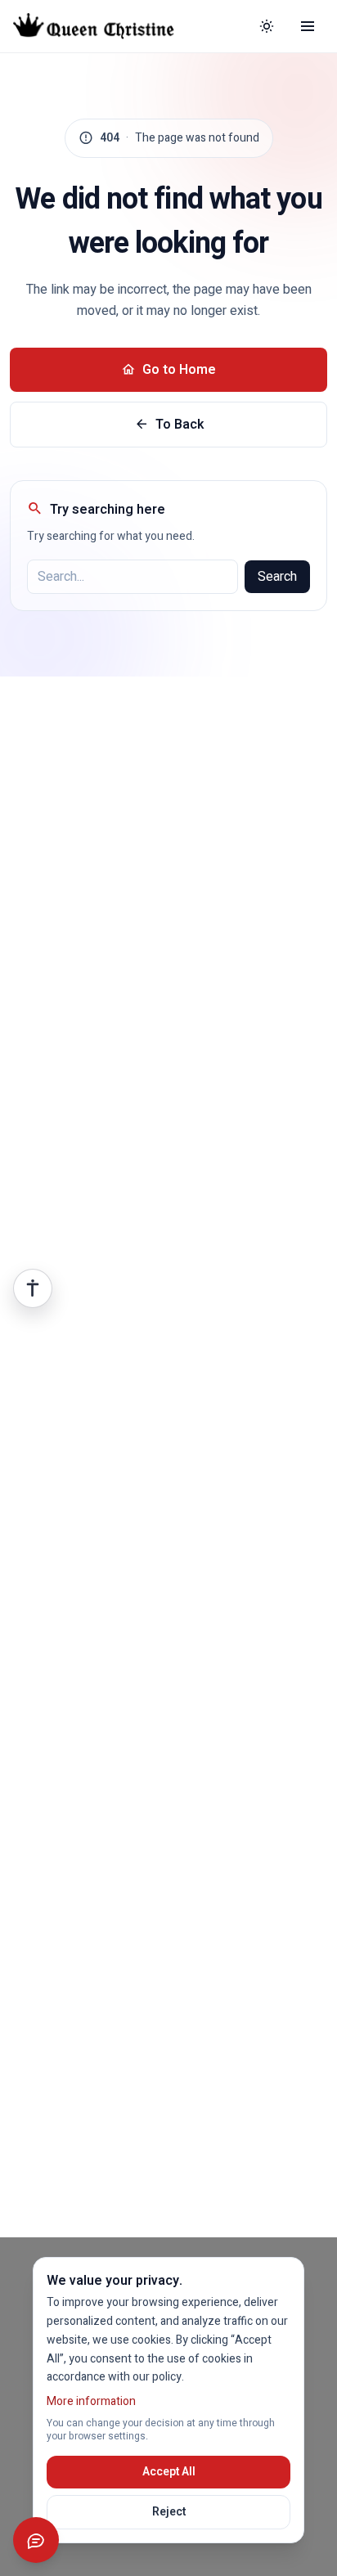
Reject (169, 2512)
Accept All (169, 2472)
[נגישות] (33, 1288)
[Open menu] (308, 26)
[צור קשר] (36, 2540)
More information (91, 2401)
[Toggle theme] (267, 26)
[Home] (106, 26)
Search (277, 577)
